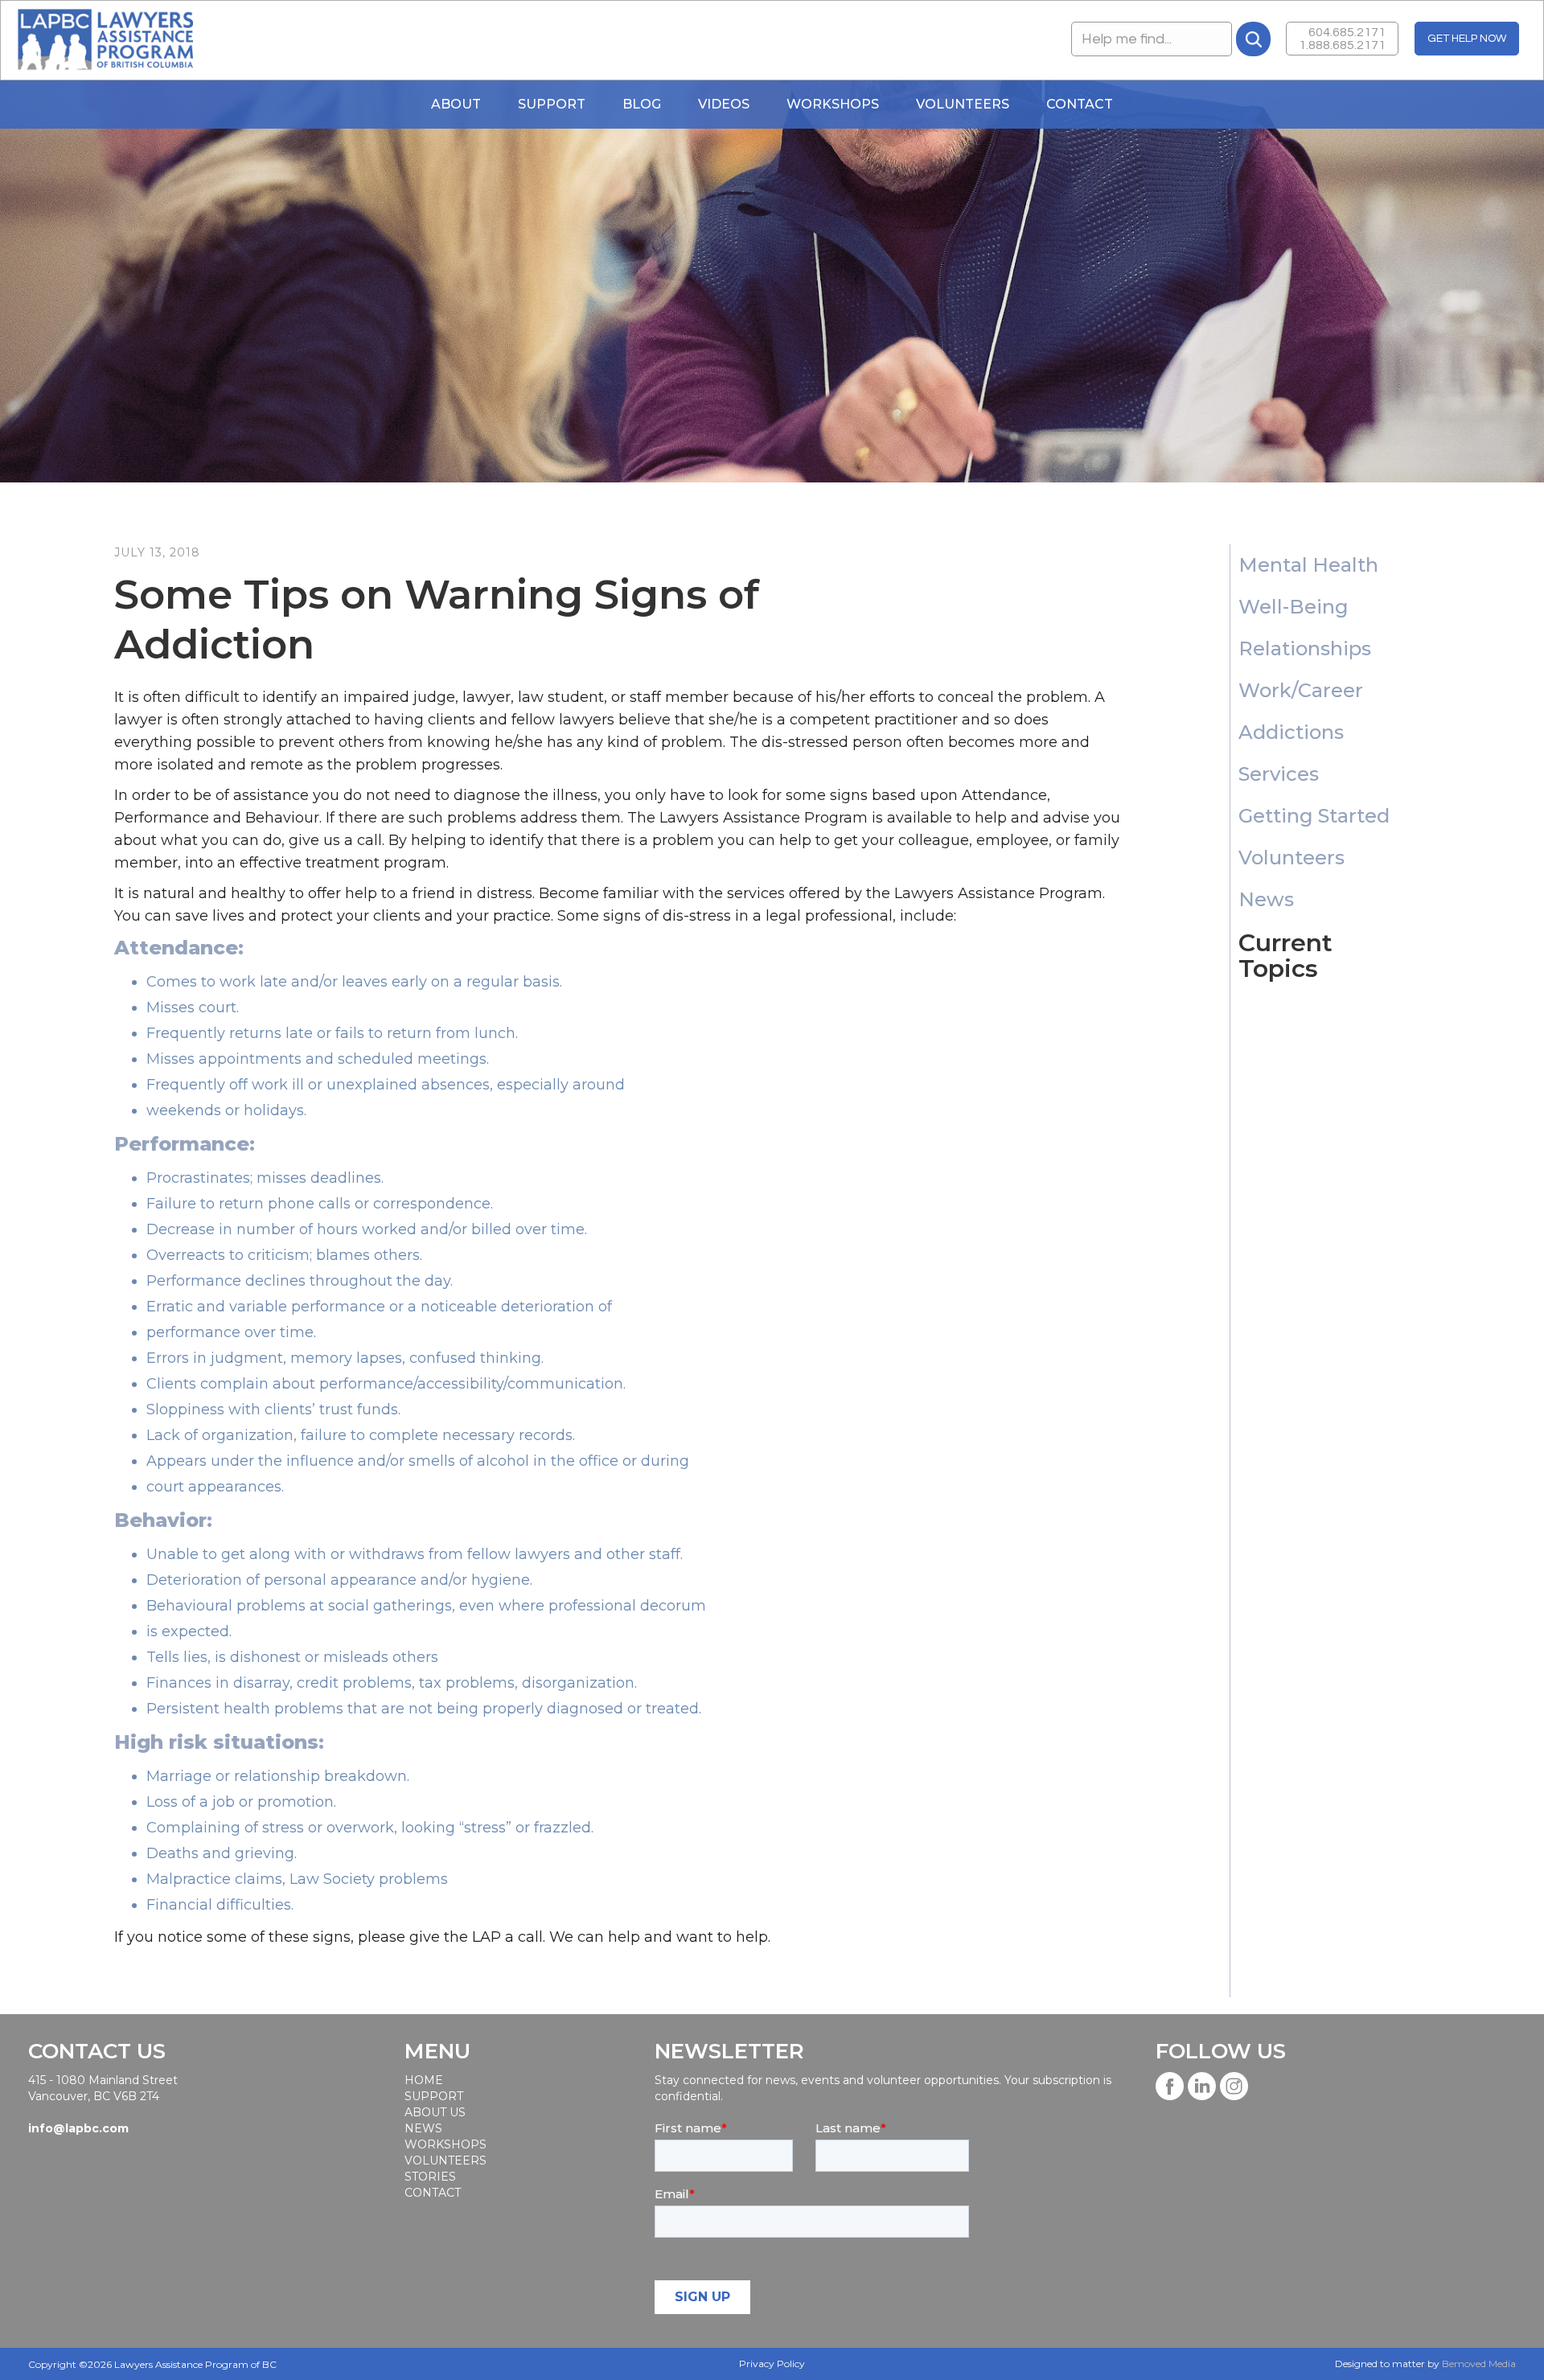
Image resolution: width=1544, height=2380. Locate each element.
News (423, 2128)
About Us (435, 2112)
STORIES (430, 2177)
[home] (105, 40)
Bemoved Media (1479, 2364)
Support (552, 104)
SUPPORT (434, 2096)
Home (424, 2080)
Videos (724, 104)
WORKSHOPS (833, 104)
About (456, 104)
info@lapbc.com (78, 2128)
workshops (445, 2144)
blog (642, 104)
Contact (1080, 104)
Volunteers (963, 104)
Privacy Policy (772, 2364)
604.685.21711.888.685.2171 (1342, 39)
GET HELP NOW (1467, 39)
